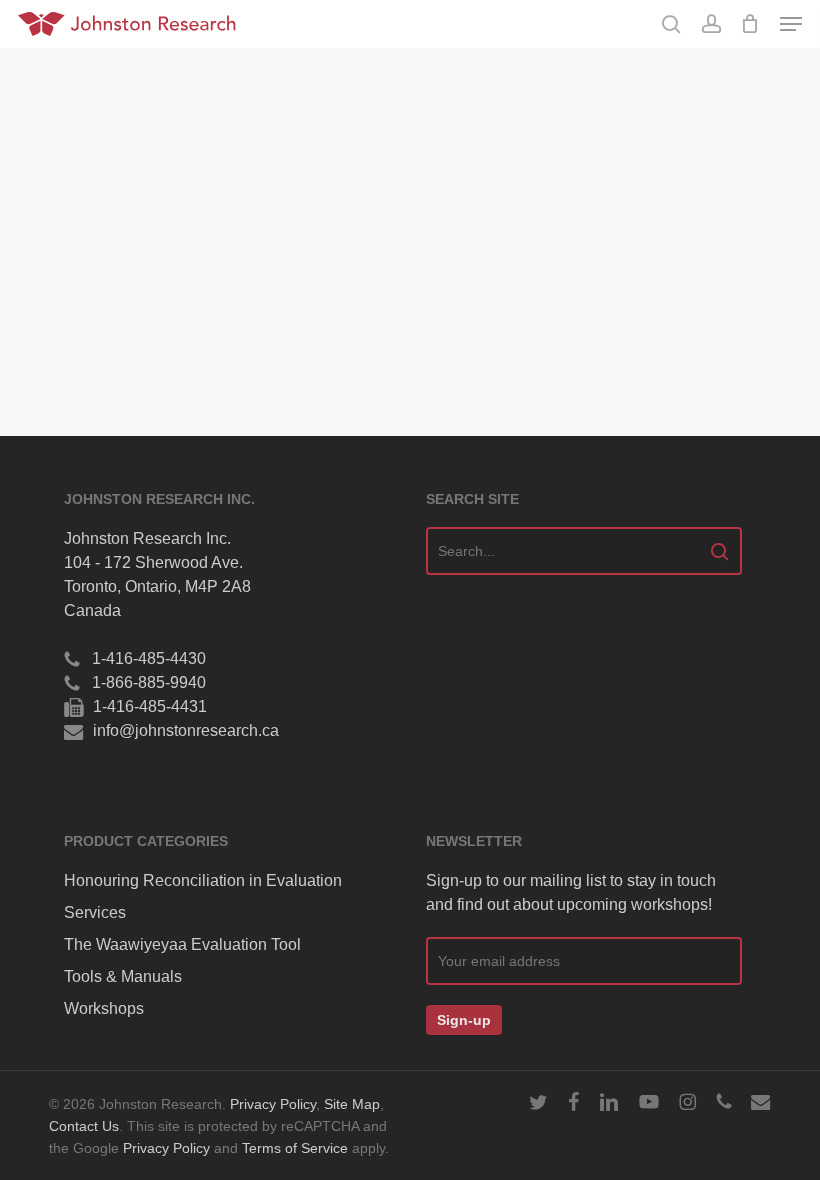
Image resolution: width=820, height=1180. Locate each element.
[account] (710, 24)
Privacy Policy (273, 1104)
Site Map (352, 1104)
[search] (671, 24)
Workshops (104, 1008)
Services (95, 912)
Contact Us (84, 1126)
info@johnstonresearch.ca (186, 730)
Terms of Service (295, 1148)
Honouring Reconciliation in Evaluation (203, 880)
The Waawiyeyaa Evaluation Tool (182, 944)
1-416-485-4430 (149, 658)
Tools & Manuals (123, 976)
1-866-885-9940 (149, 682)
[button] (791, 24)
